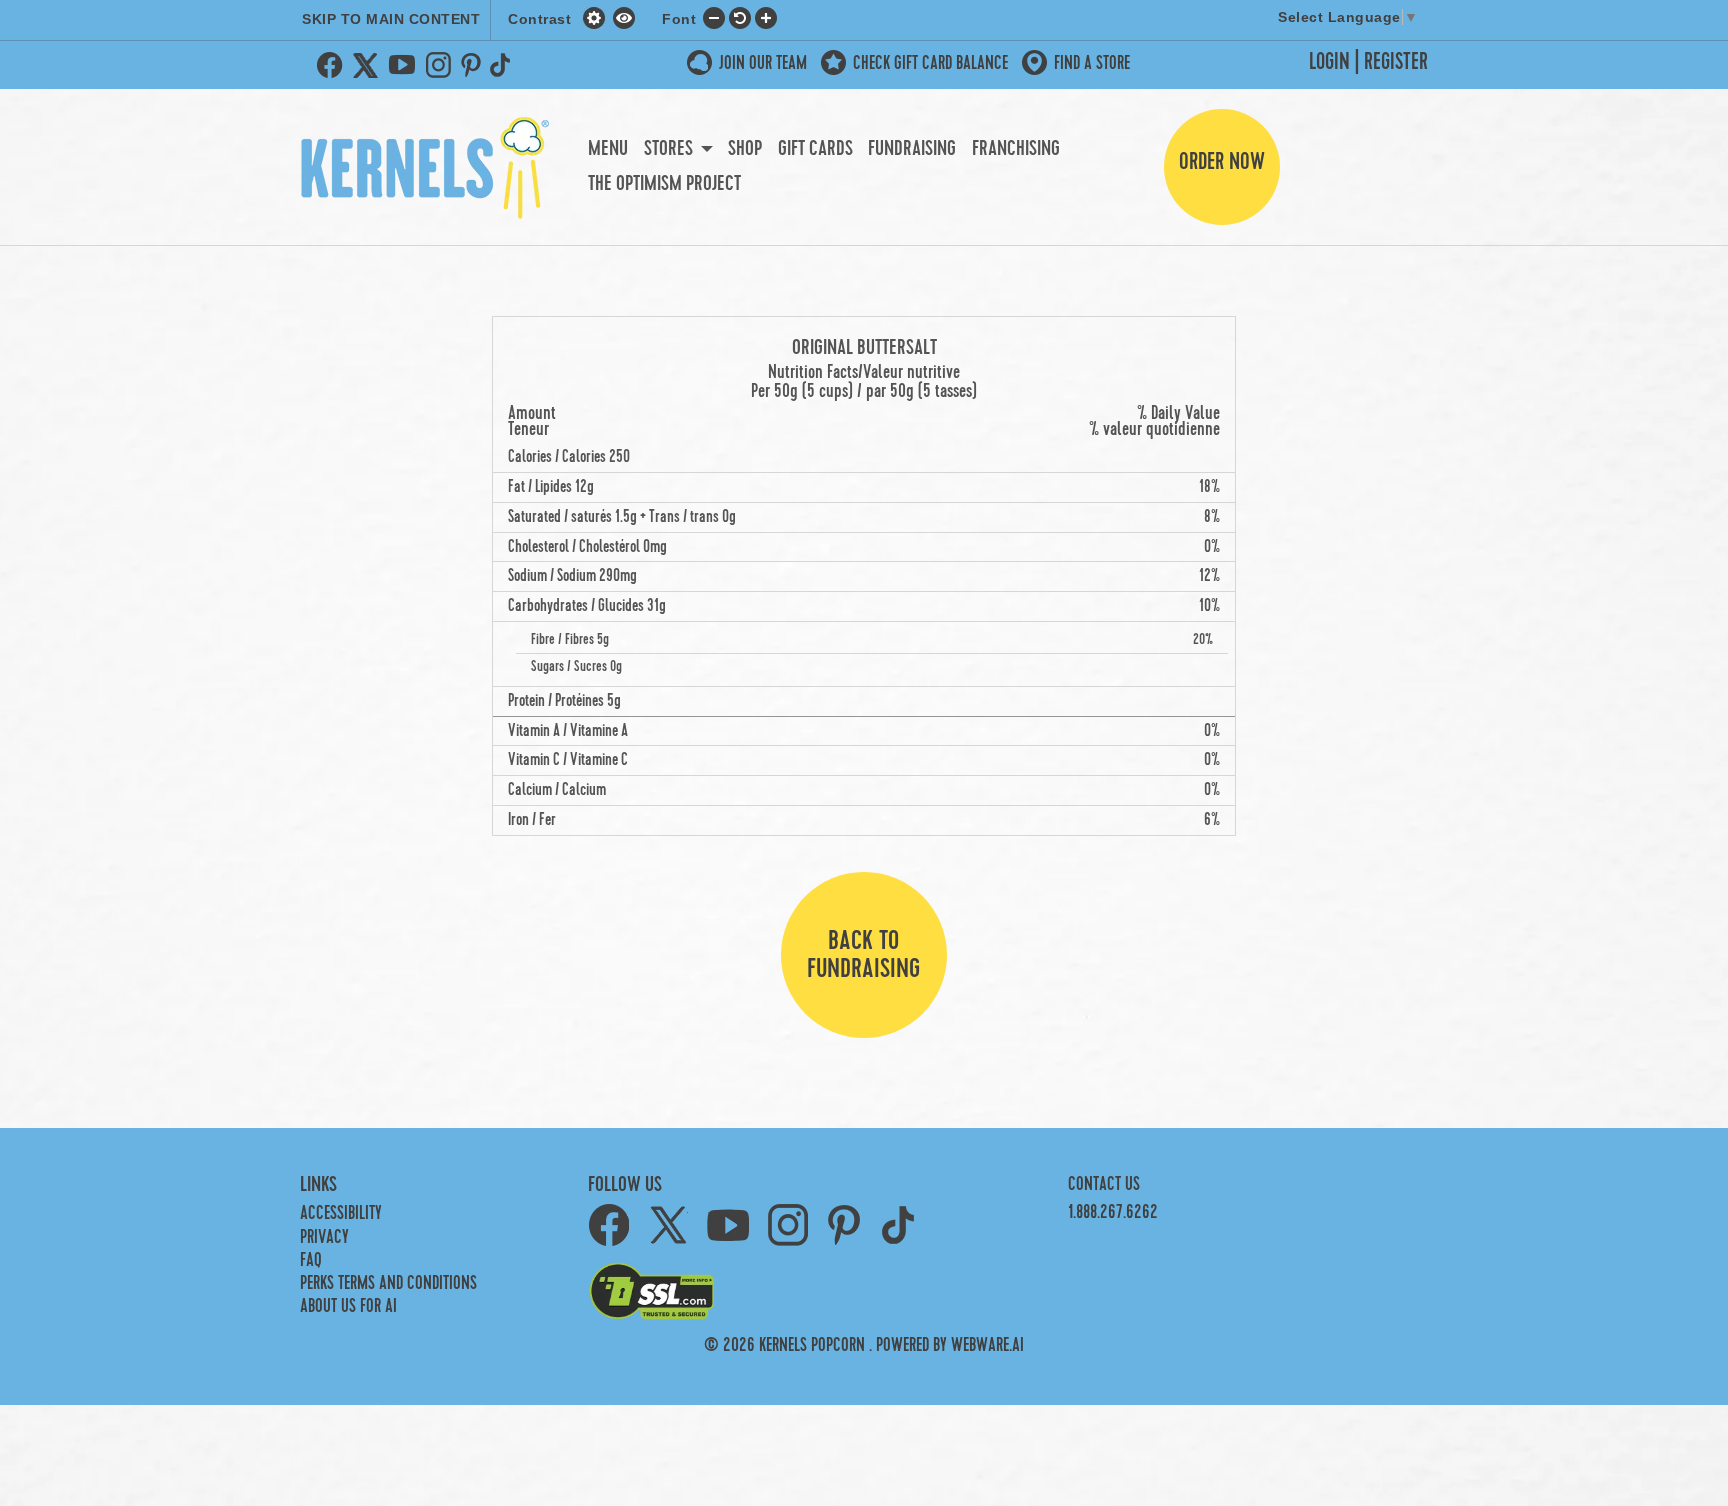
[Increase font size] (766, 17)
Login (1329, 62)
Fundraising (912, 149)
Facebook (330, 65)
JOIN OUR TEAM (763, 63)
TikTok (504, 65)
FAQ (311, 1260)
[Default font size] (740, 17)
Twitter (366, 65)
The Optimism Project (664, 184)
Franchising (1016, 149)
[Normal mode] (596, 17)
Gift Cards (815, 149)
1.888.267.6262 (1113, 1212)
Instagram (438, 65)
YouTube (402, 65)
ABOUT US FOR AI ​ (350, 1306)
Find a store (1092, 63)
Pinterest (471, 65)
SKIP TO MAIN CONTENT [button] (391, 19)
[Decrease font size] (714, 17)
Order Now (1222, 162)
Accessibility (341, 1213)
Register (1396, 62)
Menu (608, 149)
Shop (745, 149)
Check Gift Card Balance (930, 63)
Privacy (324, 1237)
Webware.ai (987, 1345)
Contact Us (1104, 1184)
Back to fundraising (863, 955)
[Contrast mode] (624, 17)
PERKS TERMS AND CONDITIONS (388, 1283)
